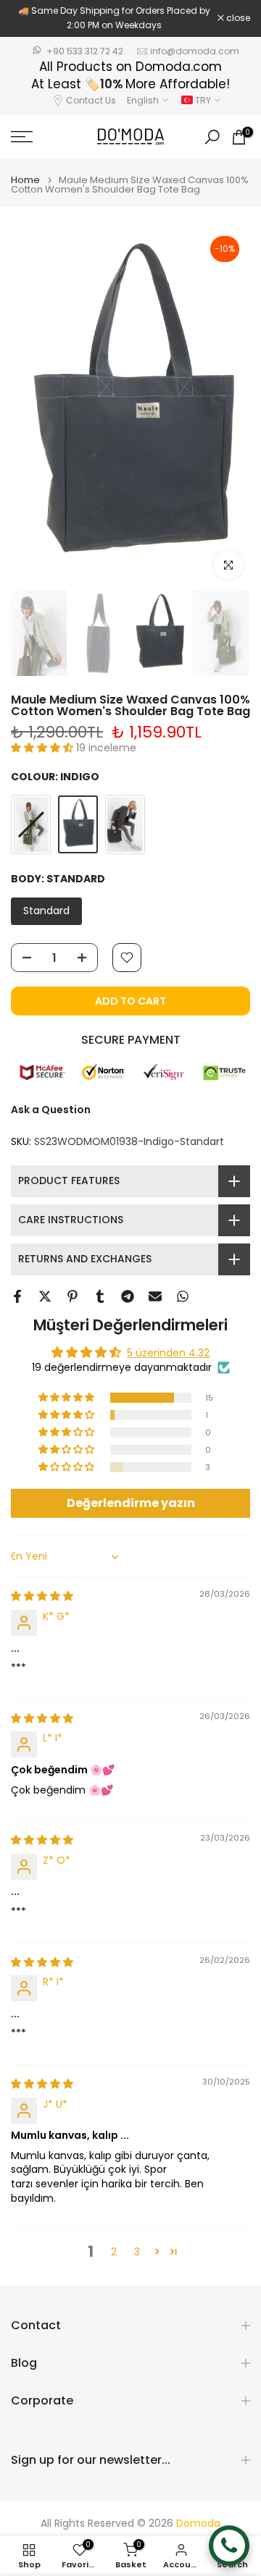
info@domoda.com (195, 51)
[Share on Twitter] (45, 1296)
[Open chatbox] (229, 2546)
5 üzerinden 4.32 (168, 1353)
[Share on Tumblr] (100, 1296)
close (237, 18)
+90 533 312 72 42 (85, 51)
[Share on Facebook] (17, 1296)
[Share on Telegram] (128, 1296)
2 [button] (114, 2252)
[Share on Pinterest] (72, 1296)
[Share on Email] (155, 1296)
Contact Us (91, 100)
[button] (43, 748)
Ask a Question (51, 1110)
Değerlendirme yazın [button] (131, 1503)
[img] (42, 1596)
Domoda (198, 2524)
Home (25, 180)
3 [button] (137, 2252)
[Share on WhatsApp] (183, 1296)
